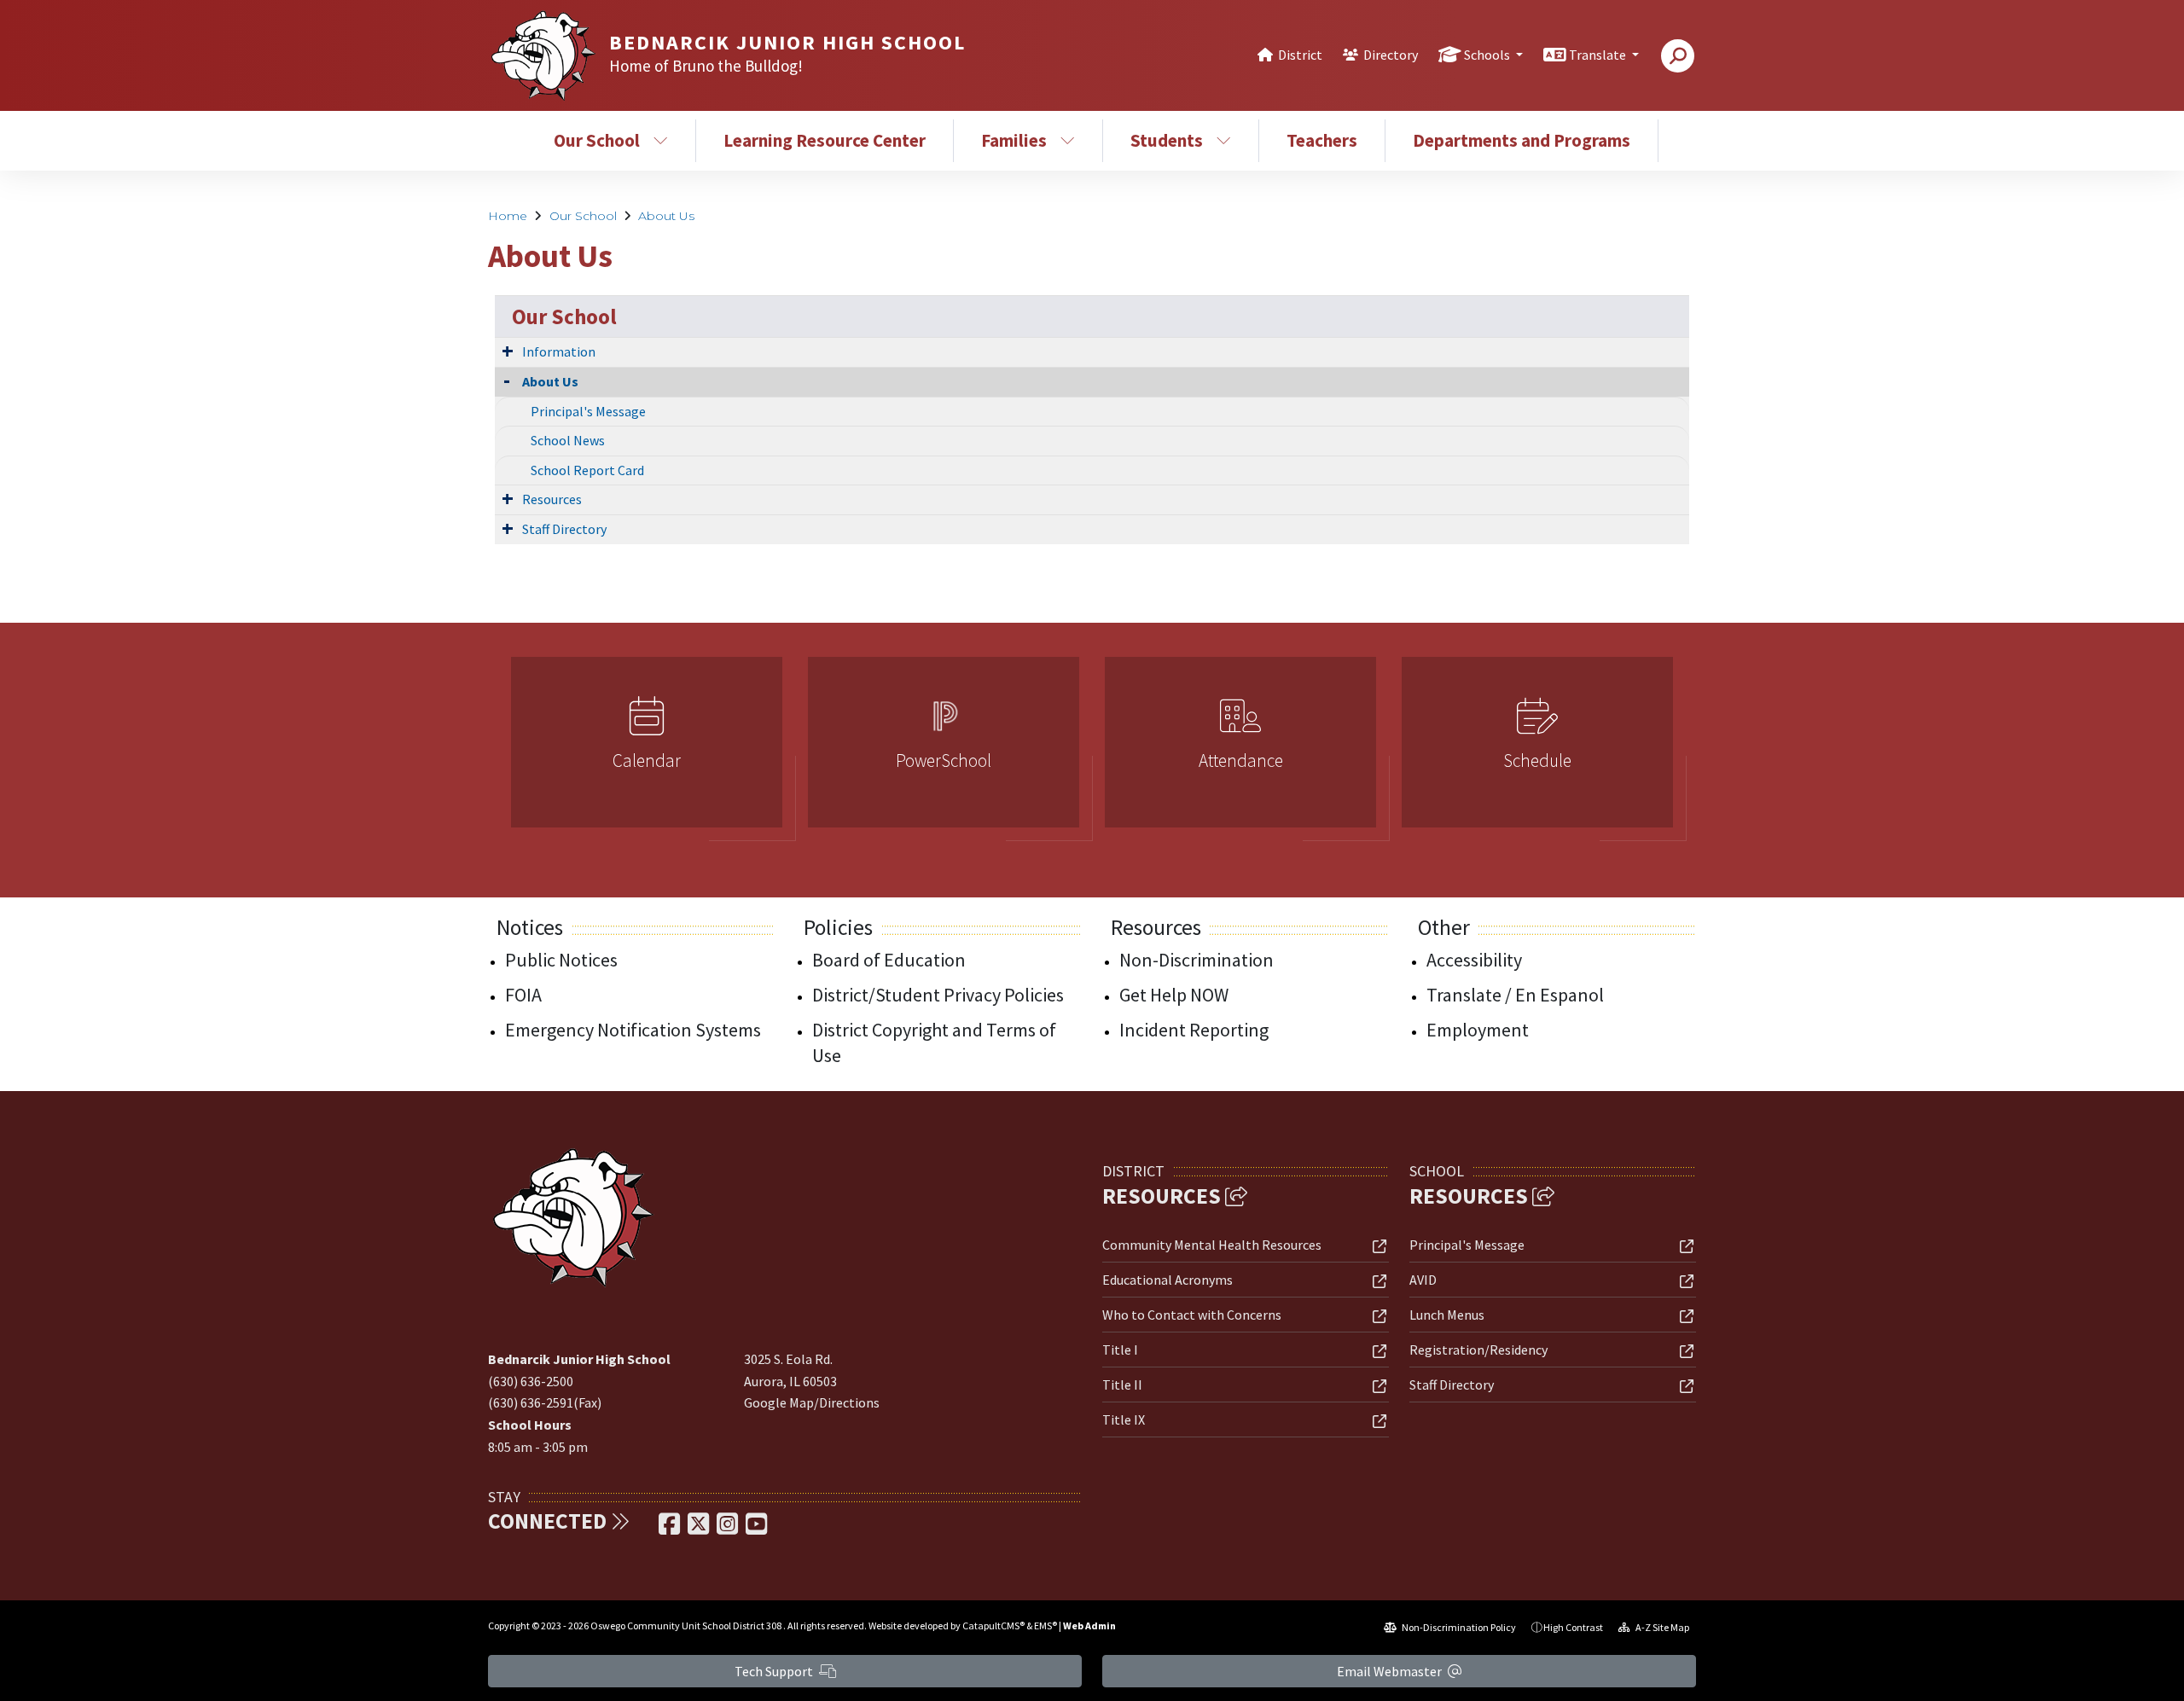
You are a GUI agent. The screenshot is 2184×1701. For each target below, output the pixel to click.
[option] (647, 749)
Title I (1120, 1350)
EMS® (1046, 1626)
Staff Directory (564, 529)
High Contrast (1573, 1627)
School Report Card (587, 470)
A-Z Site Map (1661, 1627)
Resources (552, 499)
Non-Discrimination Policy (1458, 1627)
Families (1014, 140)
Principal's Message (588, 411)
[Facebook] (671, 1529)
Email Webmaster (1391, 1671)
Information (559, 351)
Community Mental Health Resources (1212, 1245)
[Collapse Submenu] (507, 380)
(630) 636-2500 (531, 1381)
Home (508, 216)
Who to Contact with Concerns (1192, 1315)
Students (1167, 140)
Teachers (1322, 140)
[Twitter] (700, 1529)
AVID (1423, 1280)
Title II (1122, 1385)
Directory (1391, 55)
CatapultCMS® (993, 1626)
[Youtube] (756, 1529)
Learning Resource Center (825, 140)
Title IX (1124, 1419)
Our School (597, 140)
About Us (666, 216)
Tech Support (775, 1671)
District (1300, 55)
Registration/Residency (1478, 1350)
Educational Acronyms (1168, 1280)
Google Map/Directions (812, 1402)
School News (568, 440)
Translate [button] (1599, 55)
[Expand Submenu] (508, 351)
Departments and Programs (1522, 140)
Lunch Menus (1447, 1315)
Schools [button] (1488, 55)
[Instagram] (729, 1529)
